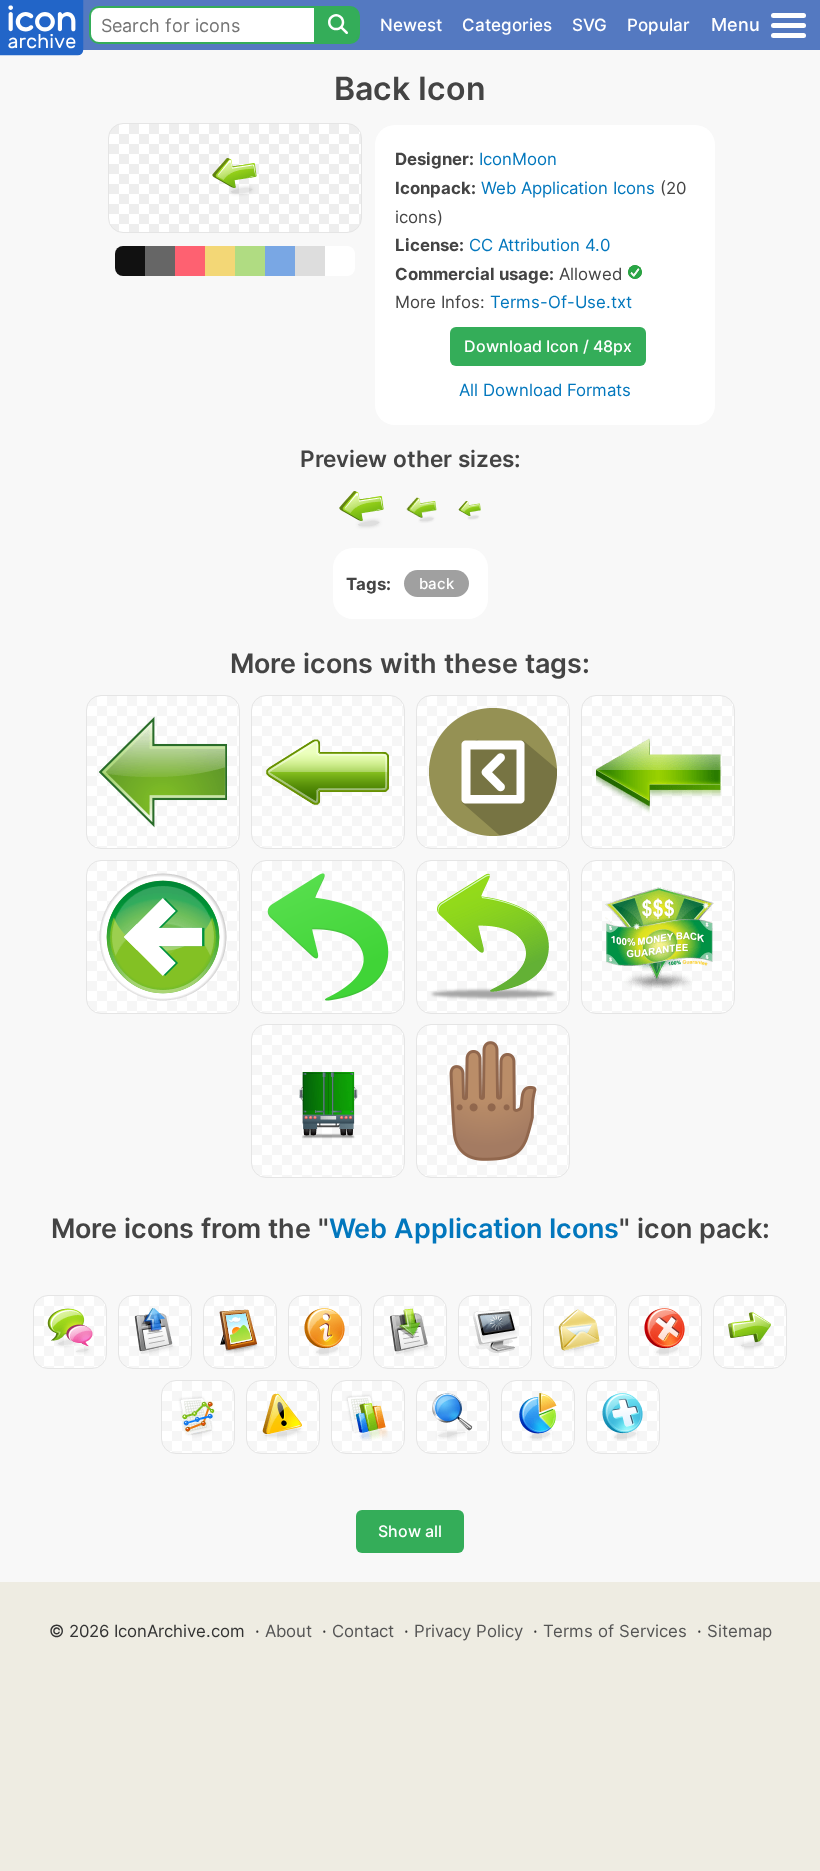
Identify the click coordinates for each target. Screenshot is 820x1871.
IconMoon (518, 159)
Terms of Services (615, 1631)
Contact (363, 1631)
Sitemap (739, 1631)
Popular (658, 25)
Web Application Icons (568, 188)
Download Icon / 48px (548, 346)
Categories (507, 25)
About (288, 1631)
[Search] (337, 25)
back (436, 583)
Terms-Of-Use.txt (561, 302)
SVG (589, 25)
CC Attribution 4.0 (539, 245)
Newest (411, 25)
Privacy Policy (468, 1631)
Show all (410, 1531)
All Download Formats (545, 390)
